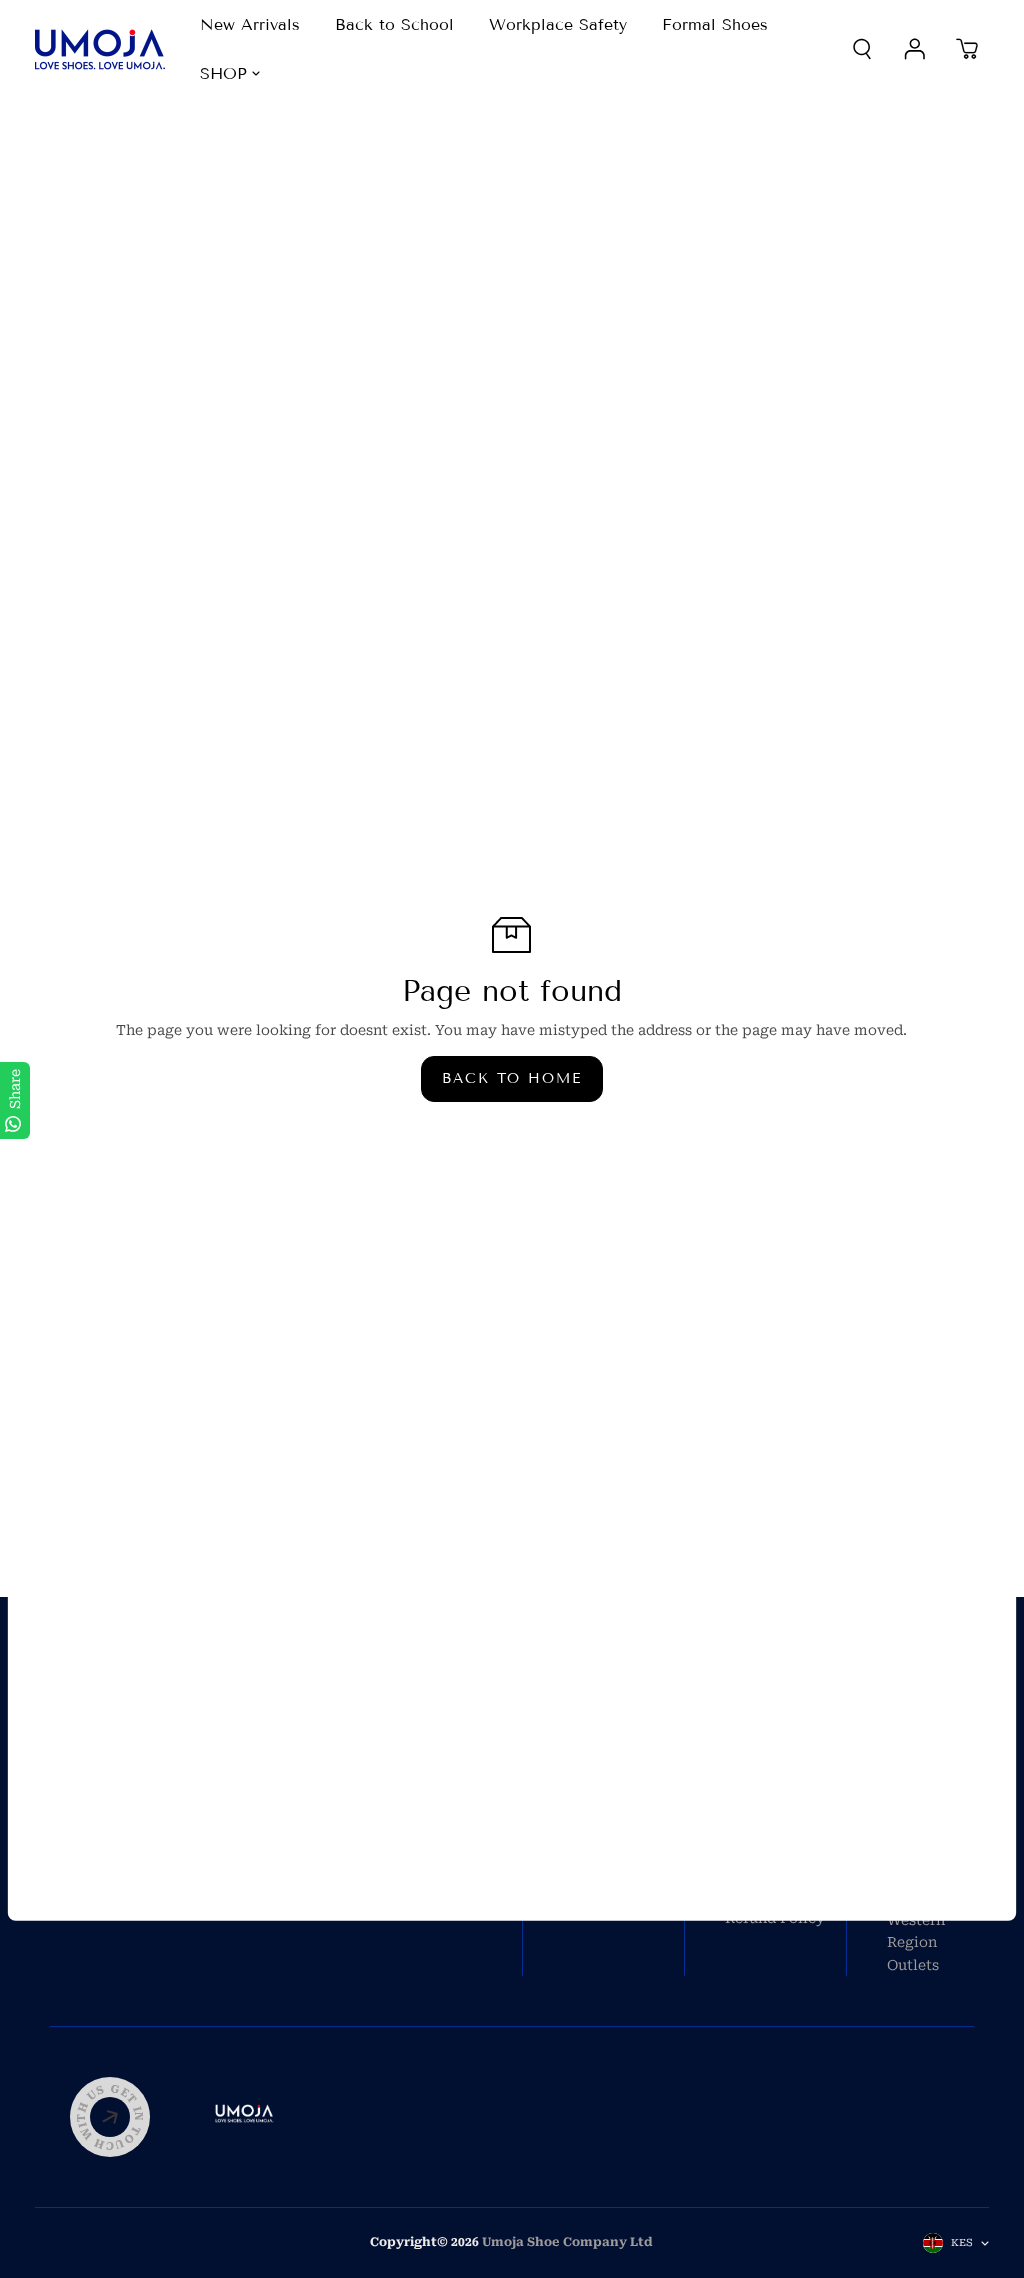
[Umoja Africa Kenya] (100, 49)
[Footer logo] (245, 2117)
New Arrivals (250, 24)
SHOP (223, 73)
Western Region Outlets (916, 1942)
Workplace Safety (558, 24)
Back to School (394, 24)
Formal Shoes (715, 24)
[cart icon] (967, 49)
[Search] (862, 49)
